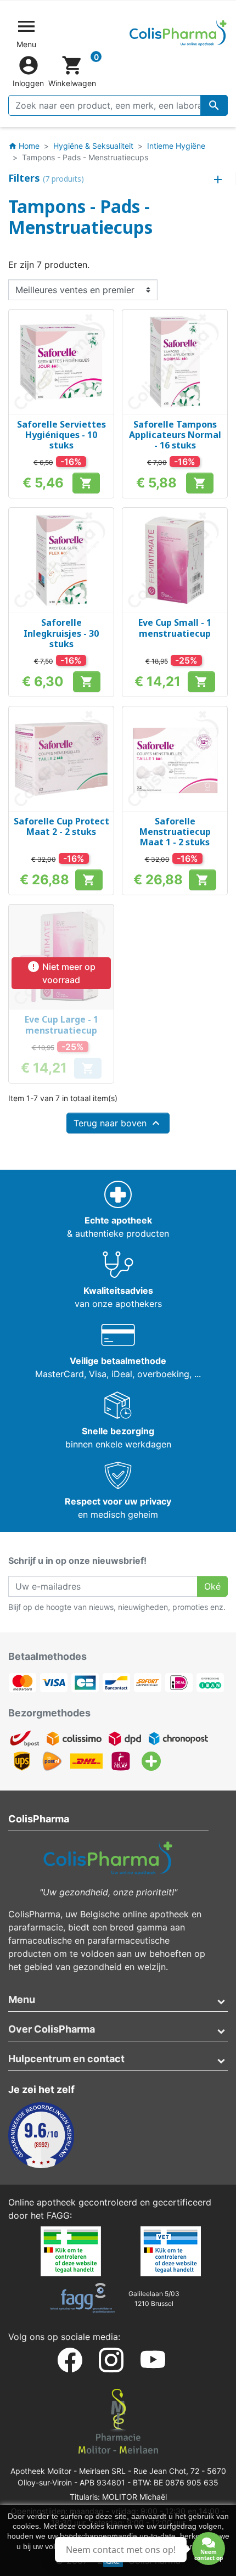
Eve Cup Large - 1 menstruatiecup (61, 1025)
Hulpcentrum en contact (66, 2059)
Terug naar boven (118, 1123)
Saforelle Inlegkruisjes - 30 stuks (61, 633)
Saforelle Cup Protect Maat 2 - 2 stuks (61, 826)
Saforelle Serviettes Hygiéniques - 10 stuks (61, 435)
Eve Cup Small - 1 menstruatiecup (175, 628)
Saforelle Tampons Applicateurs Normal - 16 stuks (175, 435)
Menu (22, 1999)
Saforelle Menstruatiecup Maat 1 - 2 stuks (175, 832)
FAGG (58, 2215)
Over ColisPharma (52, 2029)
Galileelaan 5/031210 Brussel (154, 2299)
